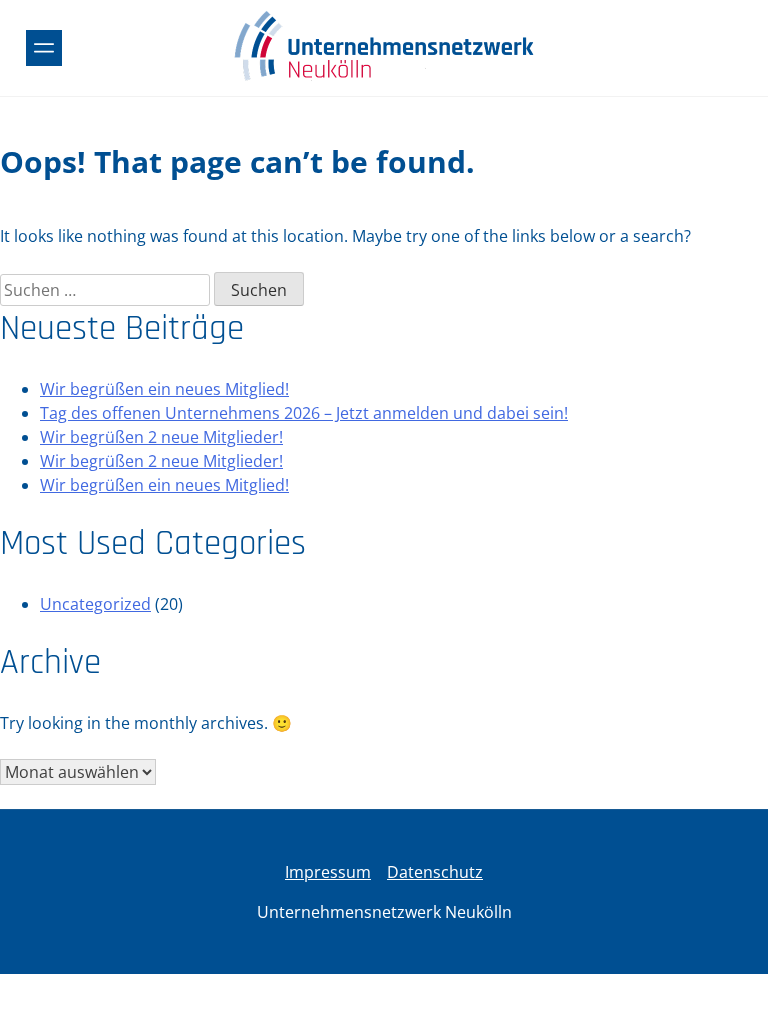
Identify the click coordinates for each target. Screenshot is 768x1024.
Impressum (328, 872)
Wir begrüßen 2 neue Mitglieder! (161, 437)
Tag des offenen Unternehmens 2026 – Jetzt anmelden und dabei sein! (304, 413)
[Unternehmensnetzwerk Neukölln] (384, 78)
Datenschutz (435, 872)
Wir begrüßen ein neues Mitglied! (164, 389)
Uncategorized (95, 604)
